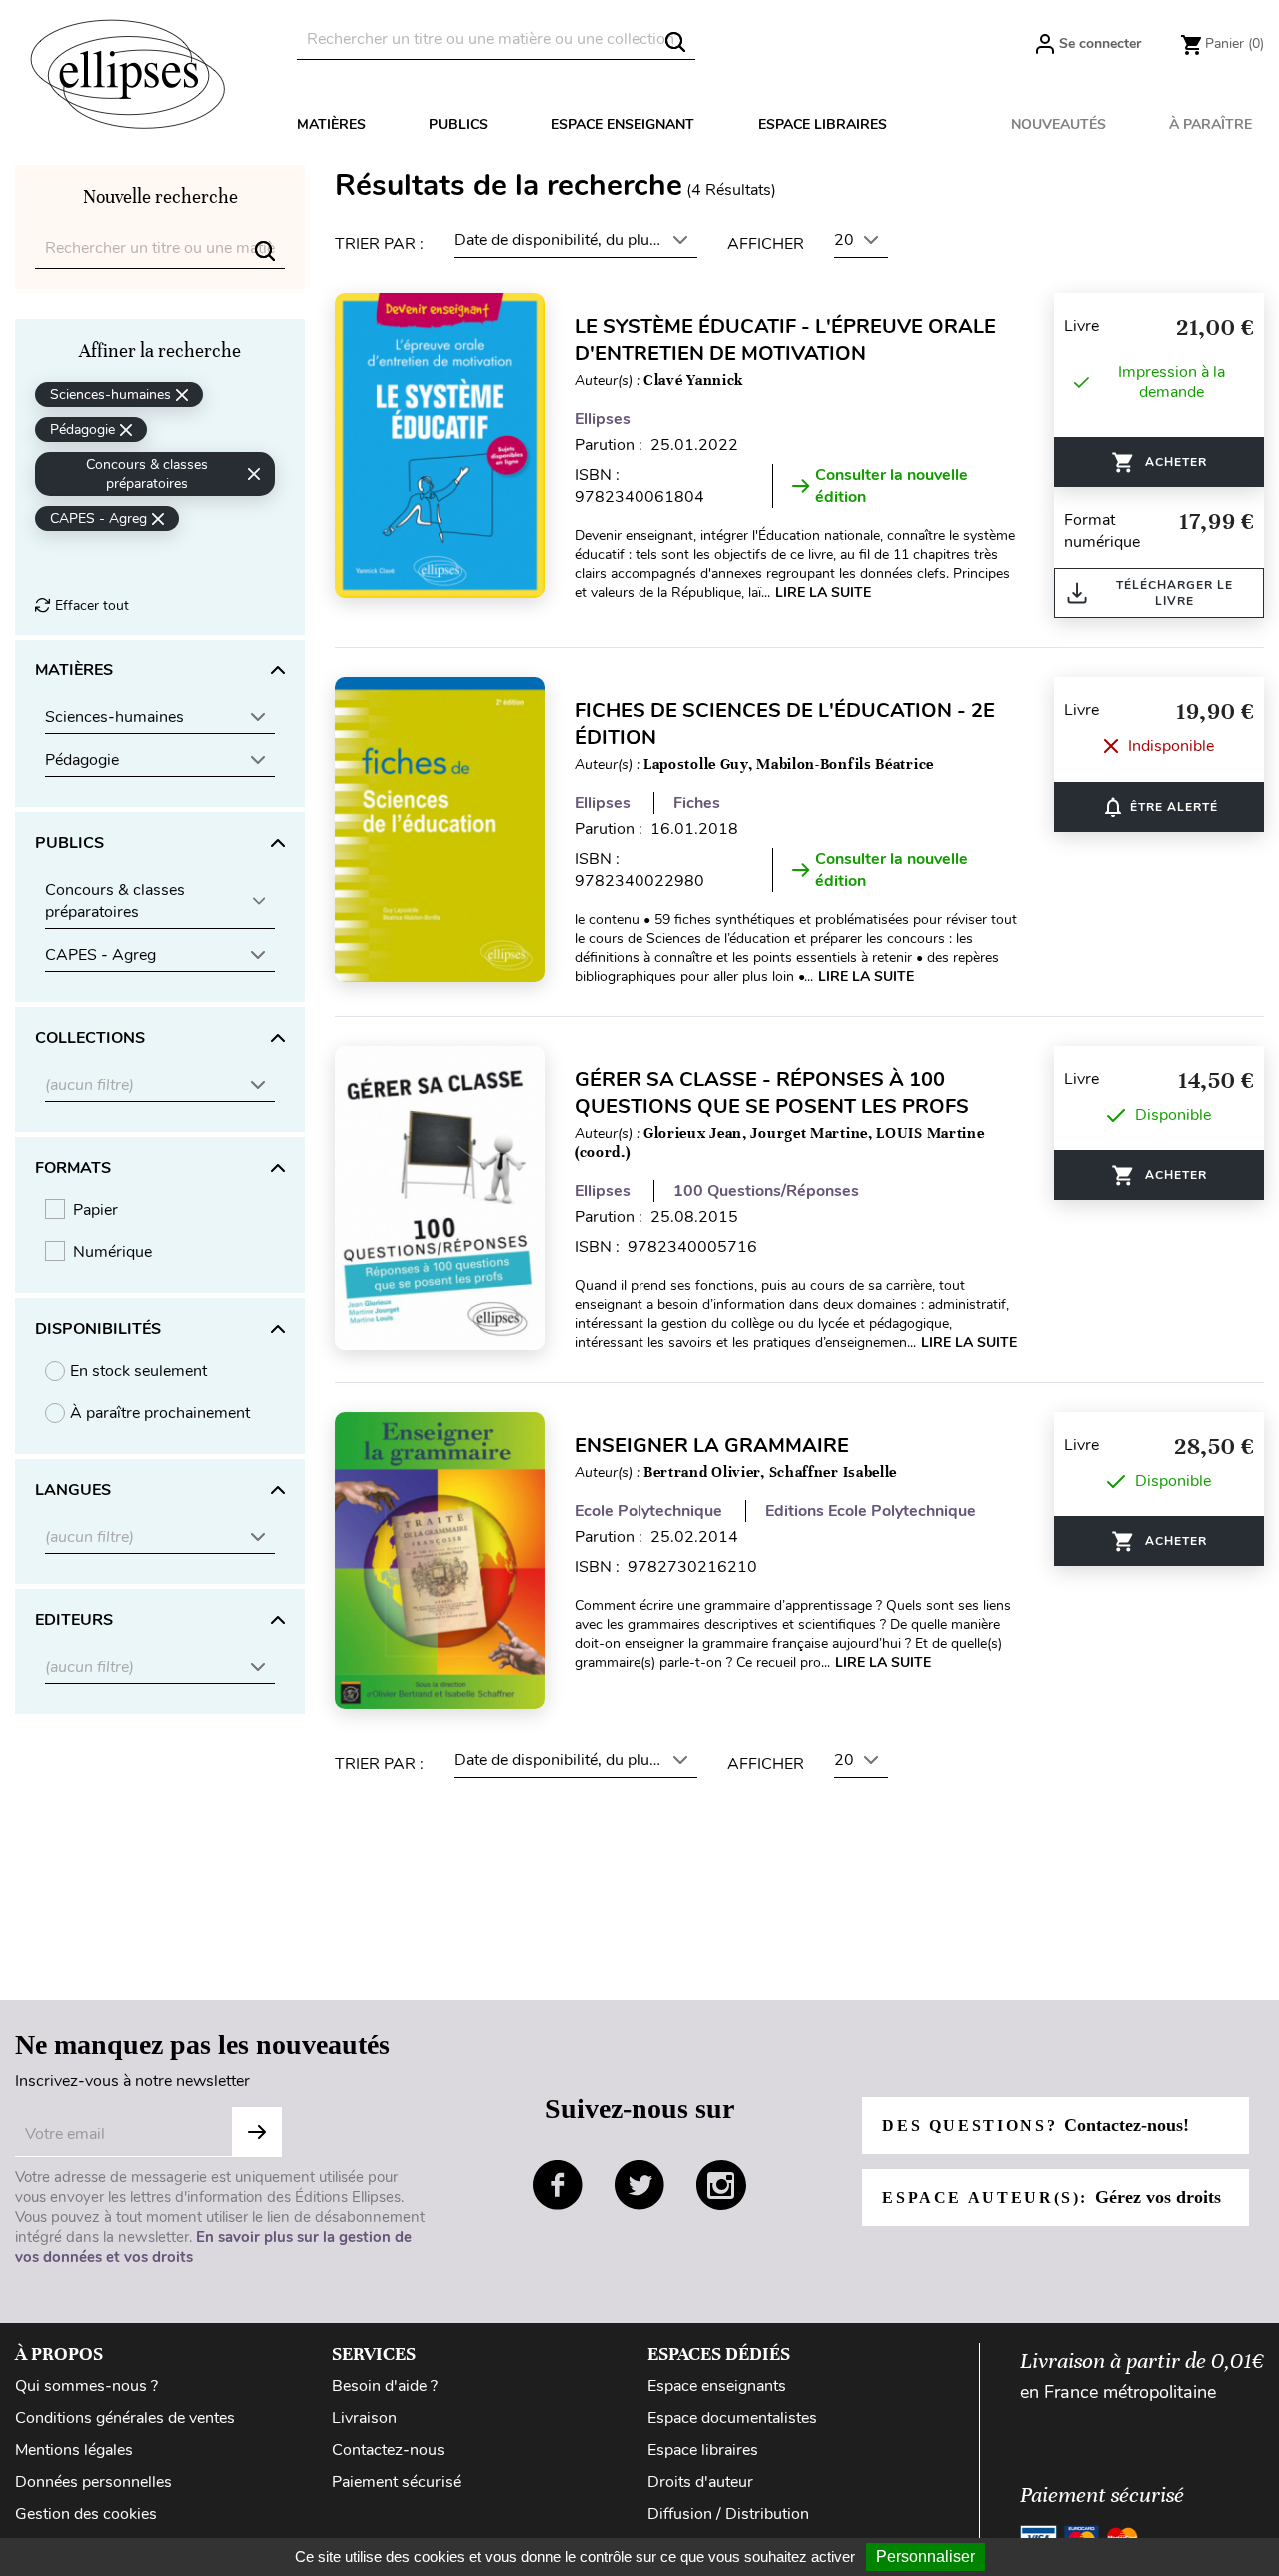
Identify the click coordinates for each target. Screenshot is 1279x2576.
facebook (558, 2185)
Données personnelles (93, 2482)
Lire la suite (823, 592)
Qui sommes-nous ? (86, 2386)
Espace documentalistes (732, 2418)
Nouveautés (1059, 124)
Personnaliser (926, 2557)
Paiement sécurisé (396, 2482)
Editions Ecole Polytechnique (871, 1511)
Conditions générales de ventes (125, 2418)
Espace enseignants (717, 2386)
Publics (458, 124)
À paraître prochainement (160, 1413)
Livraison (364, 2418)
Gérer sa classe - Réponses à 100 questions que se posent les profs (772, 1093)
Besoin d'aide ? (385, 2386)
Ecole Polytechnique (648, 1511)
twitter (639, 2185)
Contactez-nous (388, 2450)
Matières (331, 124)
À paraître (1211, 124)
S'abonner (257, 2132)
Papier (95, 1210)
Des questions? (1035, 2125)
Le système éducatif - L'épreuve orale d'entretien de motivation (785, 340)
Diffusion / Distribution (728, 2514)
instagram (721, 2185)
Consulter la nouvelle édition (892, 486)
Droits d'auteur (700, 2482)
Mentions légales (74, 2450)
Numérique (112, 1252)
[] (675, 42)
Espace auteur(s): (1051, 2197)
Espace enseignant (623, 124)
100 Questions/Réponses (766, 1191)
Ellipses (603, 419)
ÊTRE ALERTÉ (1160, 807)
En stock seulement (138, 1371)
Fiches (697, 803)
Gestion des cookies (86, 2514)
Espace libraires (823, 124)
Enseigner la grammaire (712, 1445)
